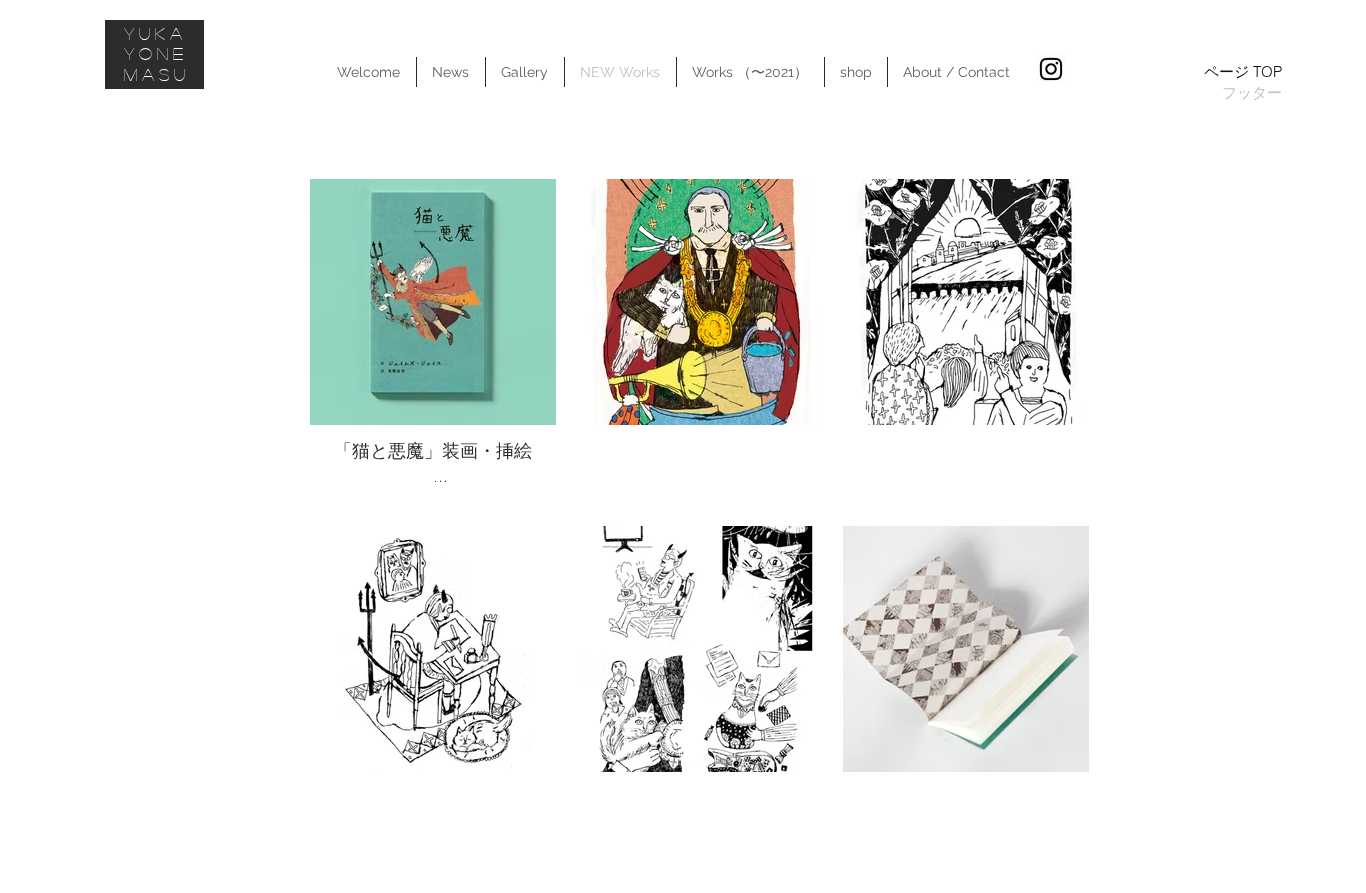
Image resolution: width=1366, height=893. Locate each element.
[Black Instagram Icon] (1051, 69)
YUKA (155, 33)
